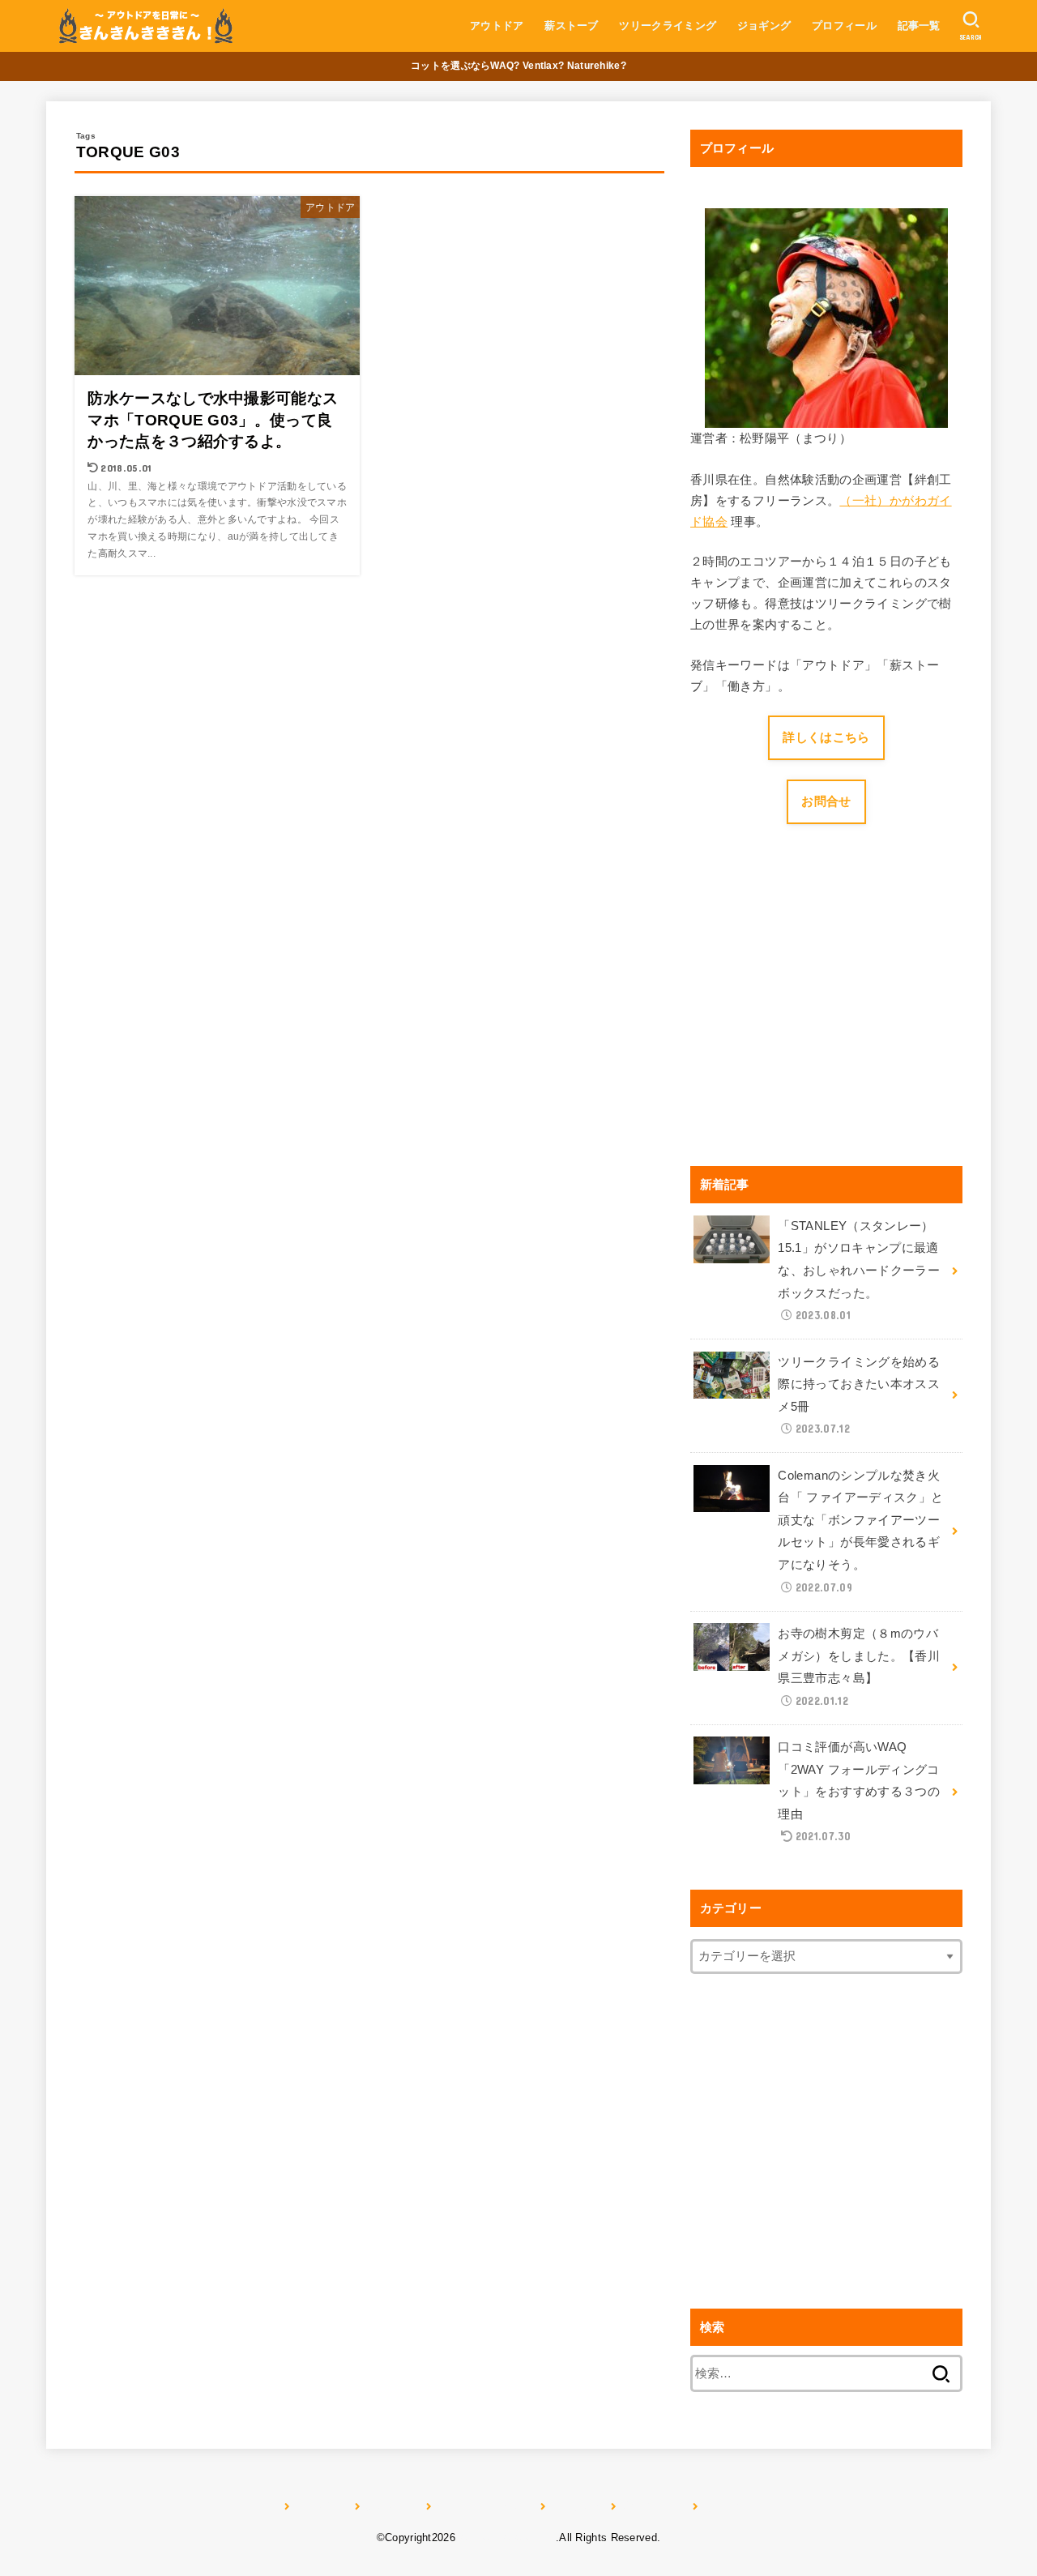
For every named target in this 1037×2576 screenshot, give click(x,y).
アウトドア (497, 26)
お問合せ (826, 801)
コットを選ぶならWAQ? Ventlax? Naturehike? (518, 66)
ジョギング (764, 26)
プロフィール (844, 26)
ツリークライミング (668, 26)
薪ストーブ (572, 26)
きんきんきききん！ (507, 2538)
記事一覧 (919, 26)
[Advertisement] (826, 1017)
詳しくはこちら (826, 737)
